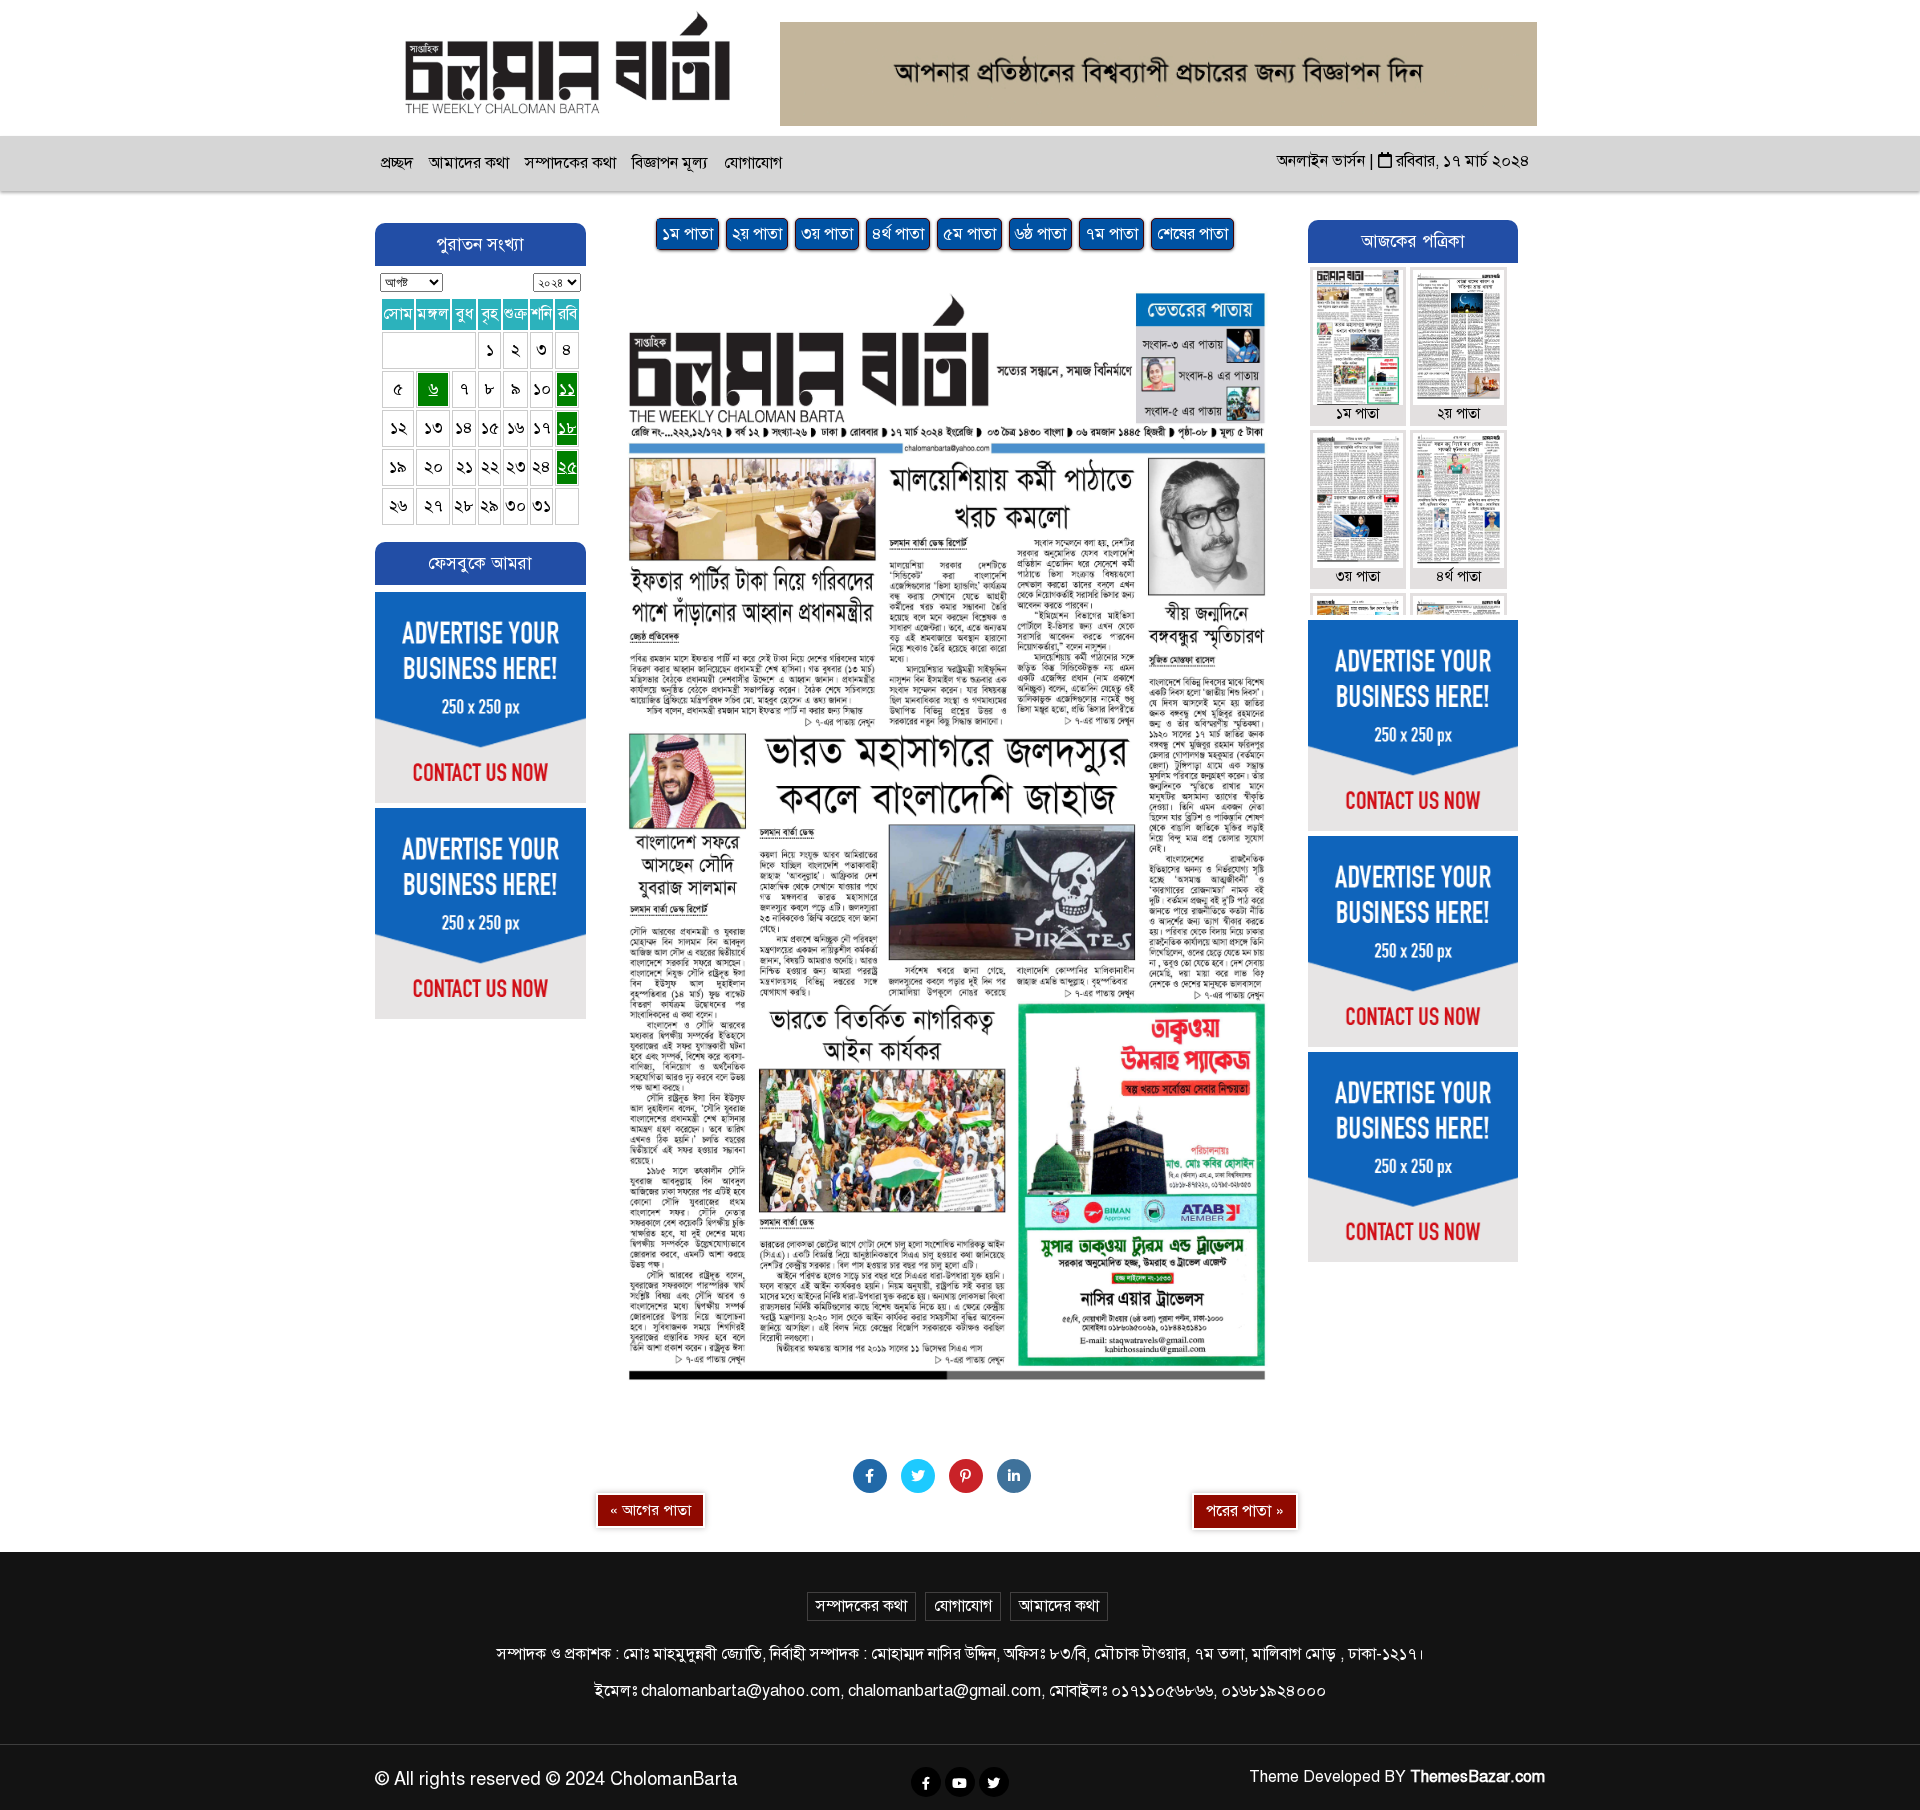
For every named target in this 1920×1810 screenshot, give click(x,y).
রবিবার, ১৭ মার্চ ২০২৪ (1461, 161)
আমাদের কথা (469, 163)
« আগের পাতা (650, 1510)
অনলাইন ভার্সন (1323, 161)
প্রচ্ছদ (397, 163)
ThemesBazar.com (1477, 1777)
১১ (567, 389)
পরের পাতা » (1245, 1511)
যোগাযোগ (753, 163)
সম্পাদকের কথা (570, 163)
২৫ (567, 467)
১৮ (567, 428)
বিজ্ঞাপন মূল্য (670, 163)
